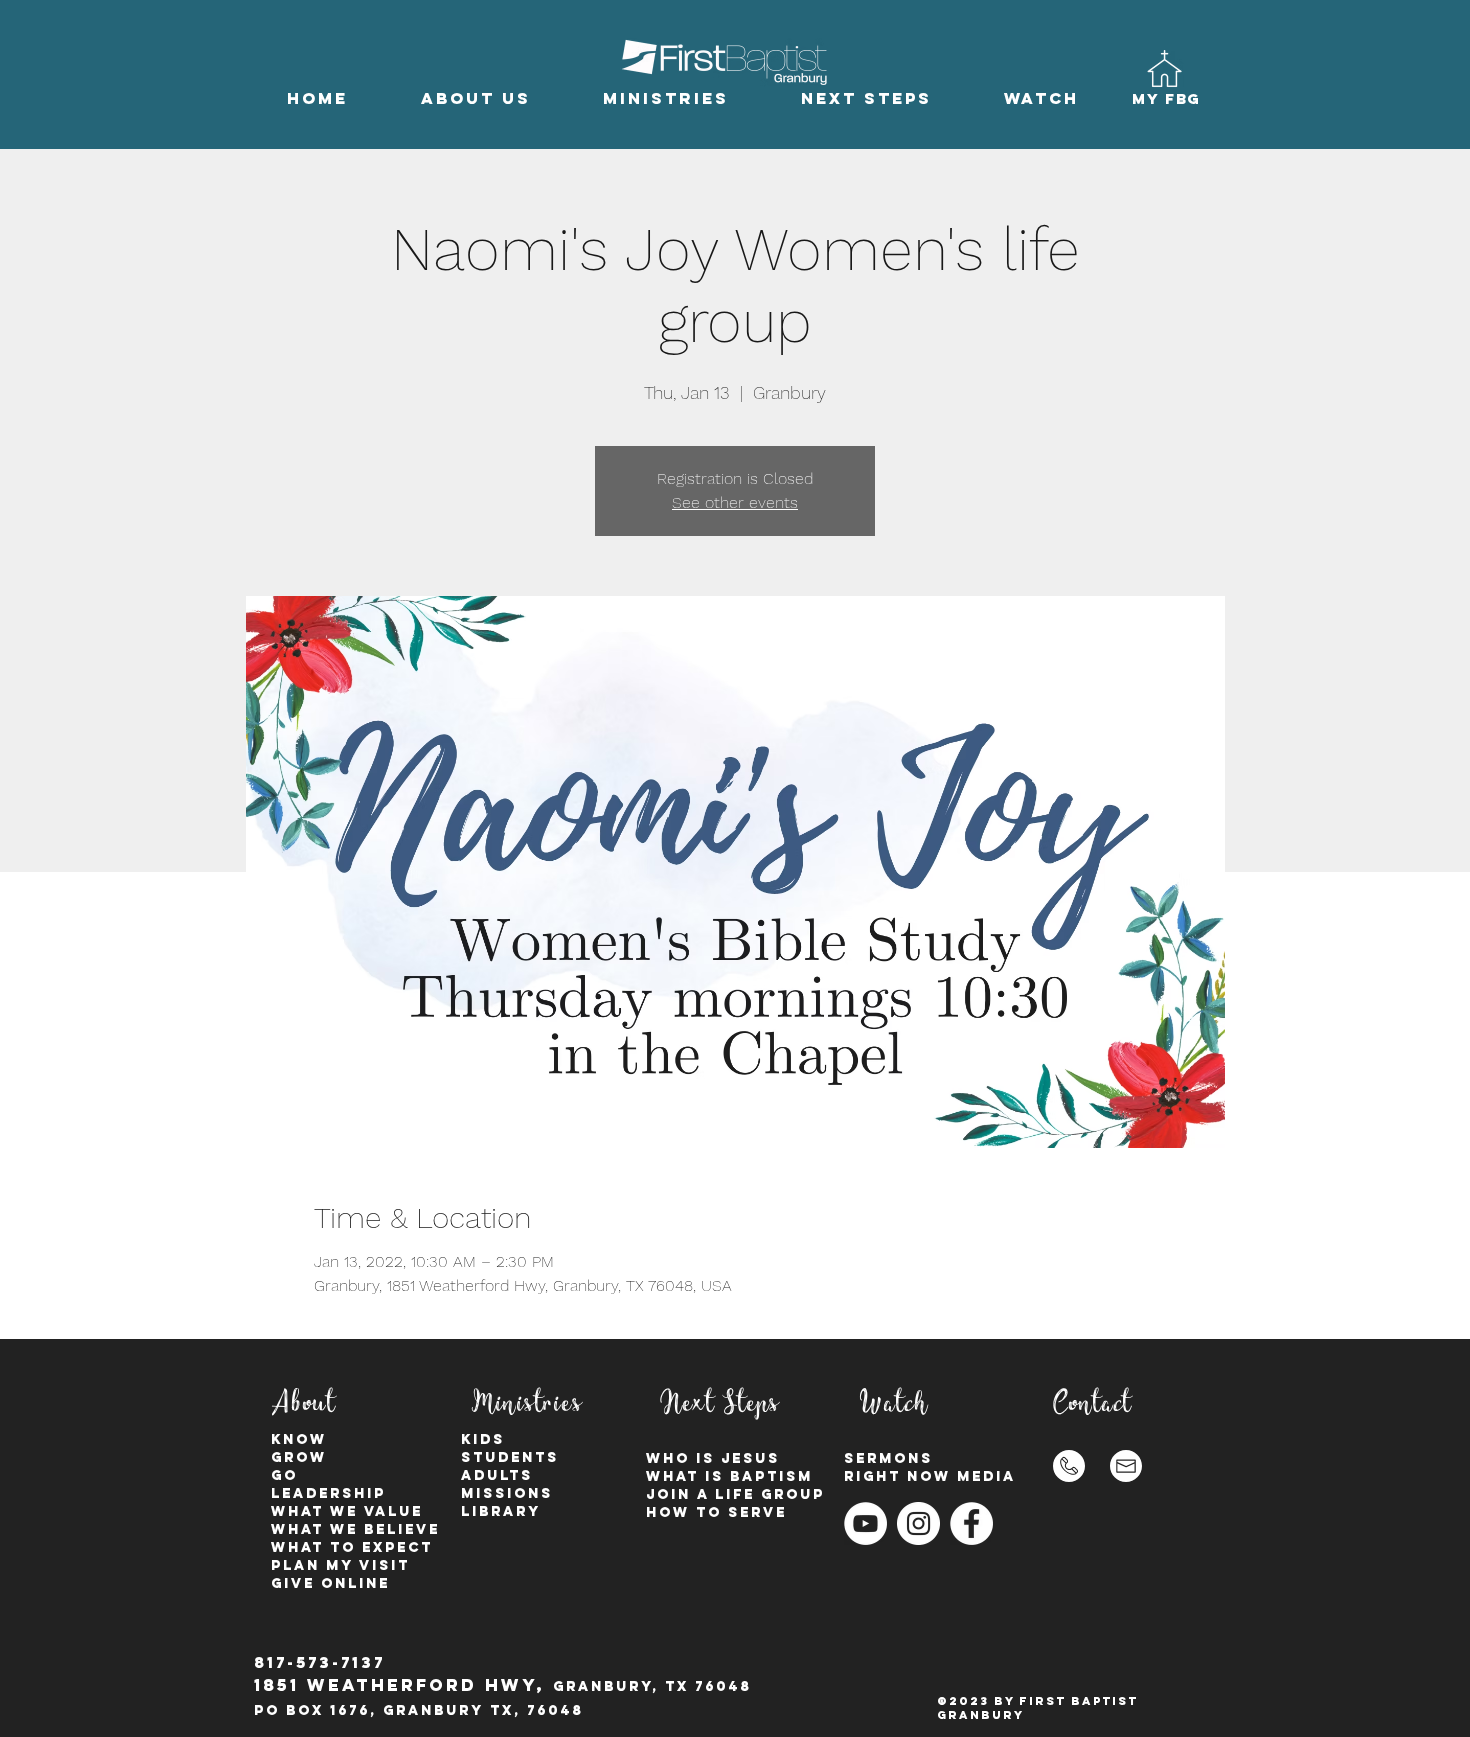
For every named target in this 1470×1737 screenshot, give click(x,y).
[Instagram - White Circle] (918, 1523)
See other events (735, 502)
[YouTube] (865, 1523)
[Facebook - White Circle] (971, 1523)
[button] (475, 98)
